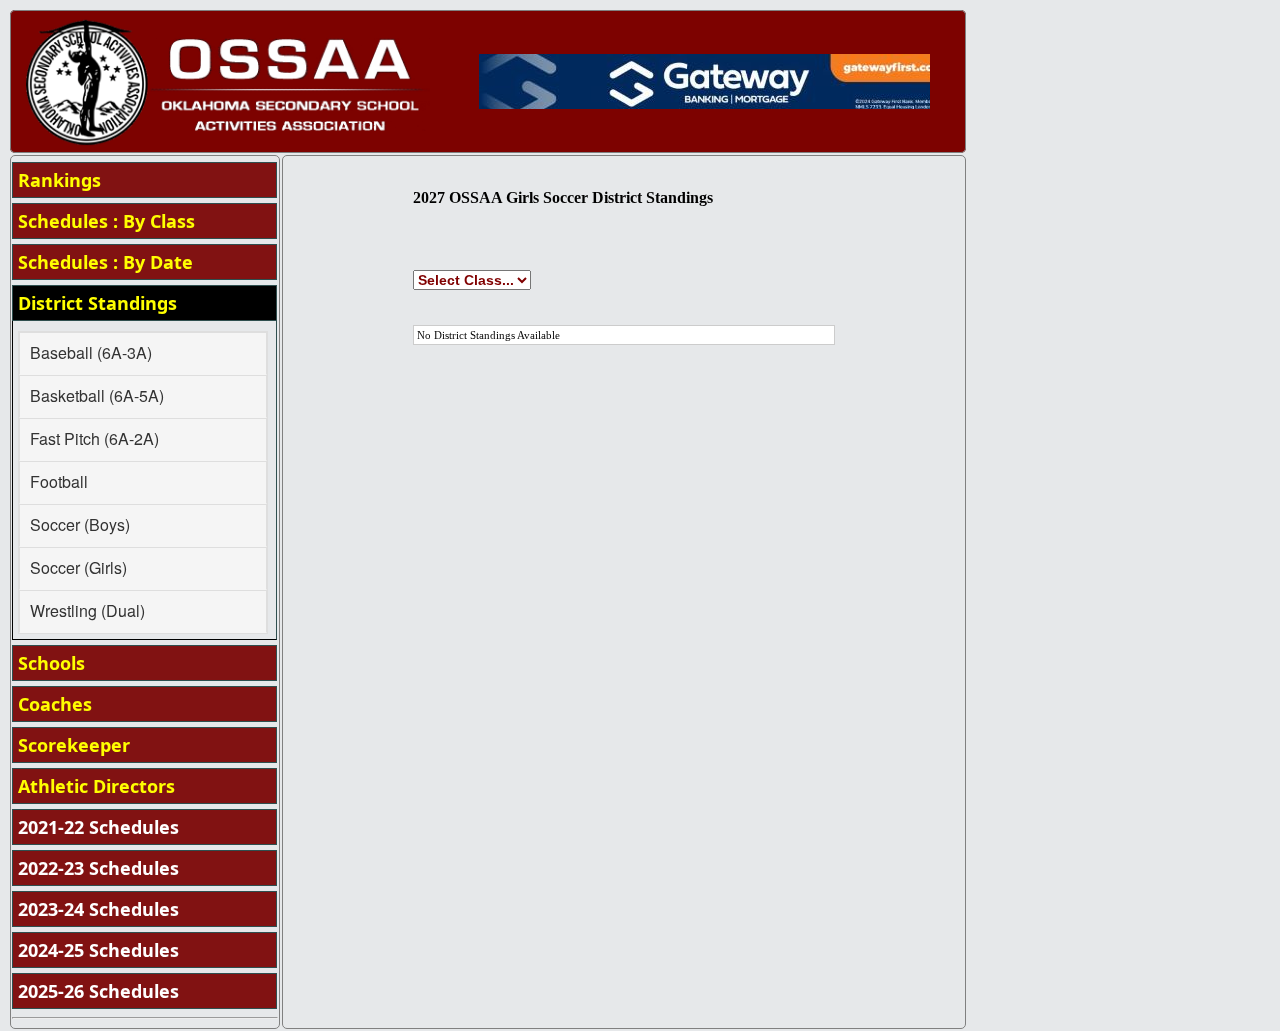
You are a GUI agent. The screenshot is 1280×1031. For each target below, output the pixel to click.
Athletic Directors (96, 786)
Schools (51, 663)
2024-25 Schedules (98, 950)
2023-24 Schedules (98, 909)
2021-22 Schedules (98, 827)
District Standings (97, 303)
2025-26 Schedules (98, 991)
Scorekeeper (74, 745)
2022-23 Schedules (98, 868)
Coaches (55, 704)
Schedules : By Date (105, 262)
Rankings (59, 180)
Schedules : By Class (106, 221)
